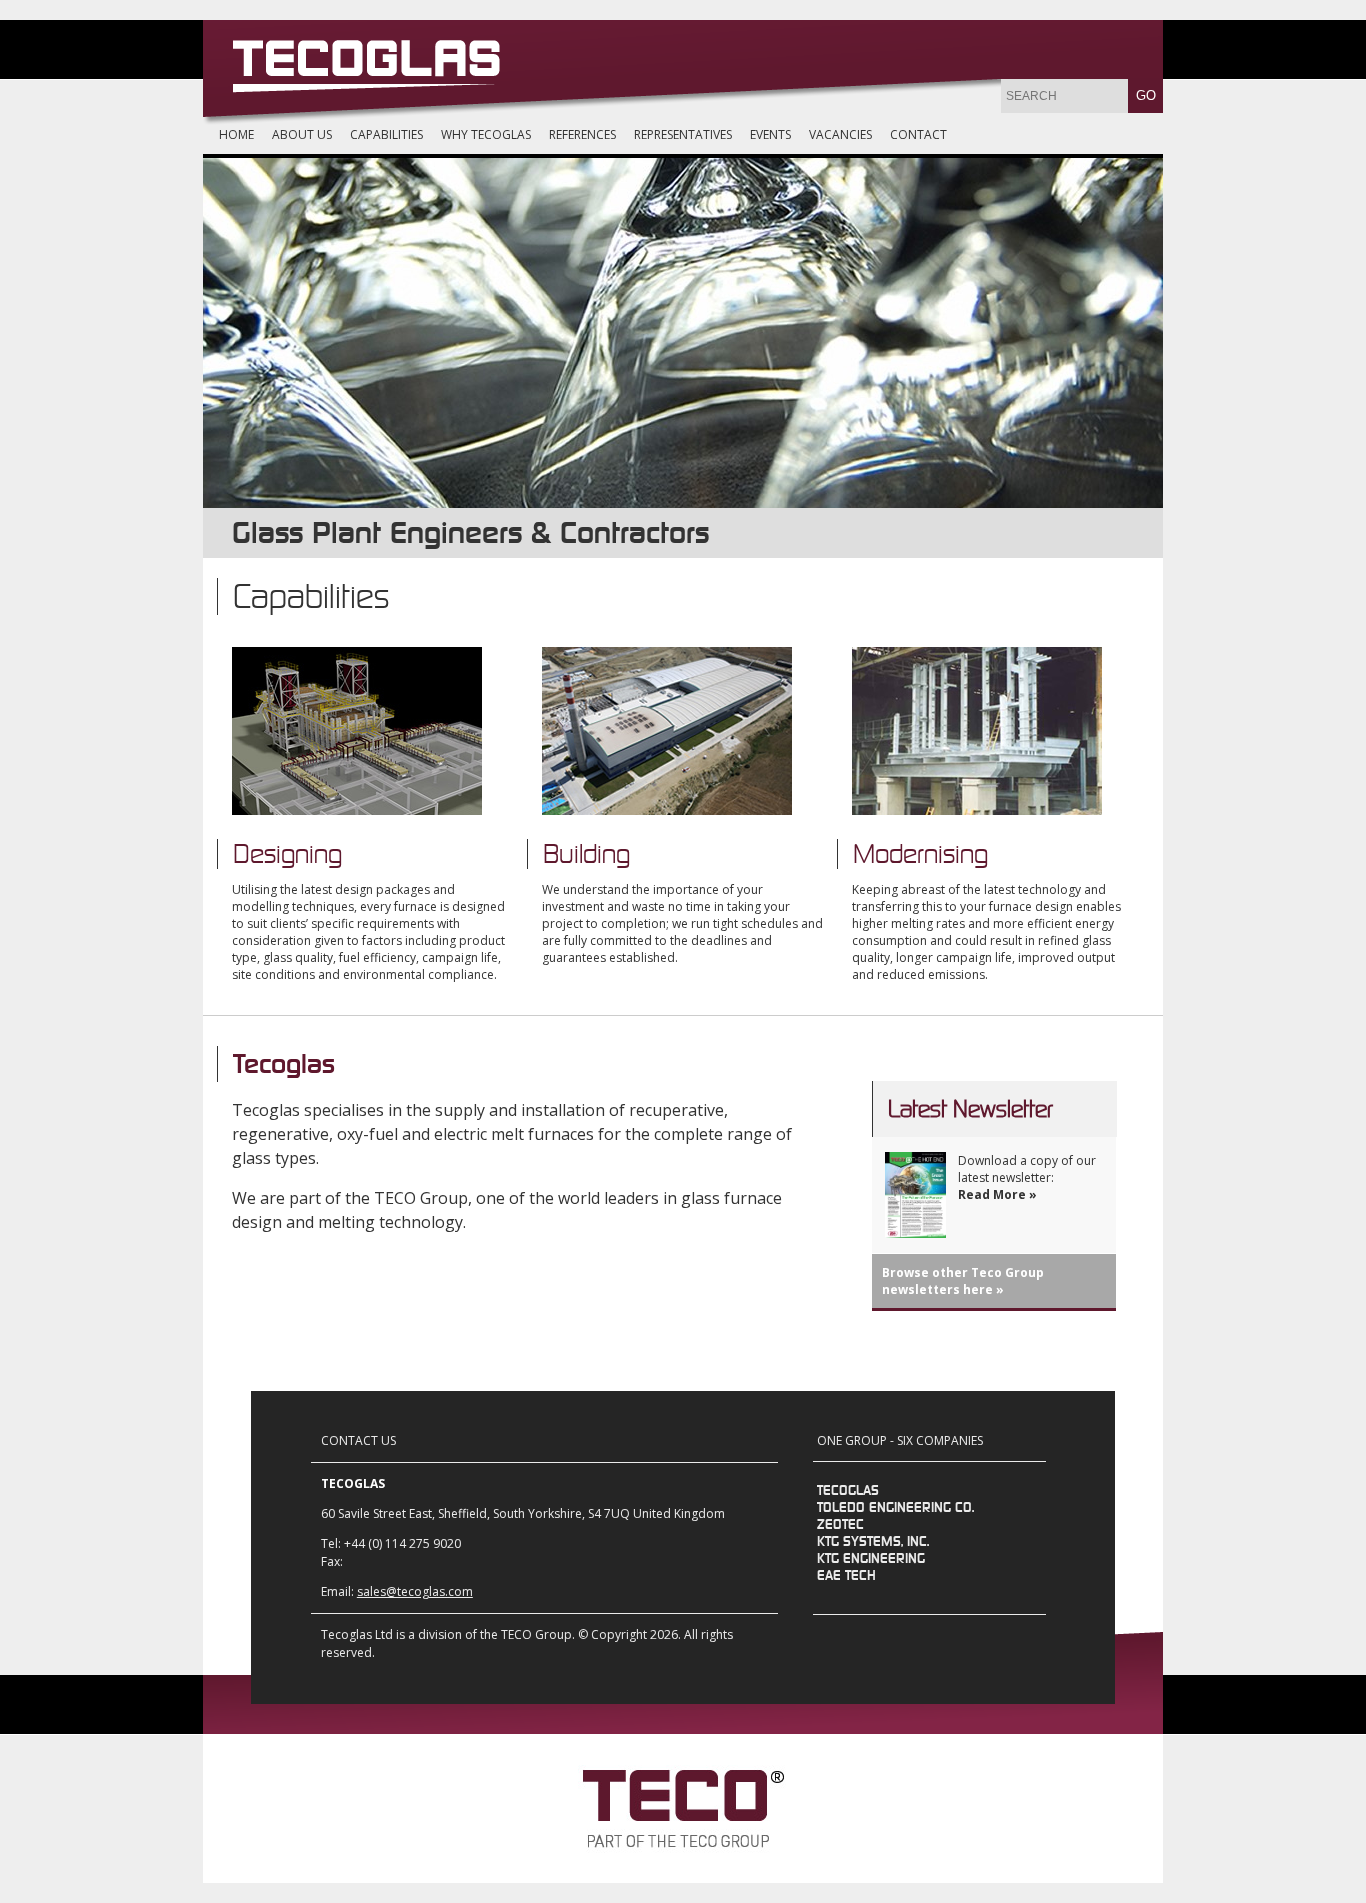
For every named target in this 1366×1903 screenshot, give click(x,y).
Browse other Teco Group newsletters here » (963, 1281)
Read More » (997, 1194)
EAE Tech (846, 1576)
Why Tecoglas (486, 134)
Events (770, 134)
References (582, 134)
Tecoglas (848, 1491)
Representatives (683, 134)
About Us (302, 134)
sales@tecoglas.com (415, 1591)
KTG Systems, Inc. (873, 1542)
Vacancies (840, 134)
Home (236, 134)
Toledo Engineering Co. (895, 1508)
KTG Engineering (871, 1559)
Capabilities (386, 134)
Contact (918, 134)
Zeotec (840, 1525)
